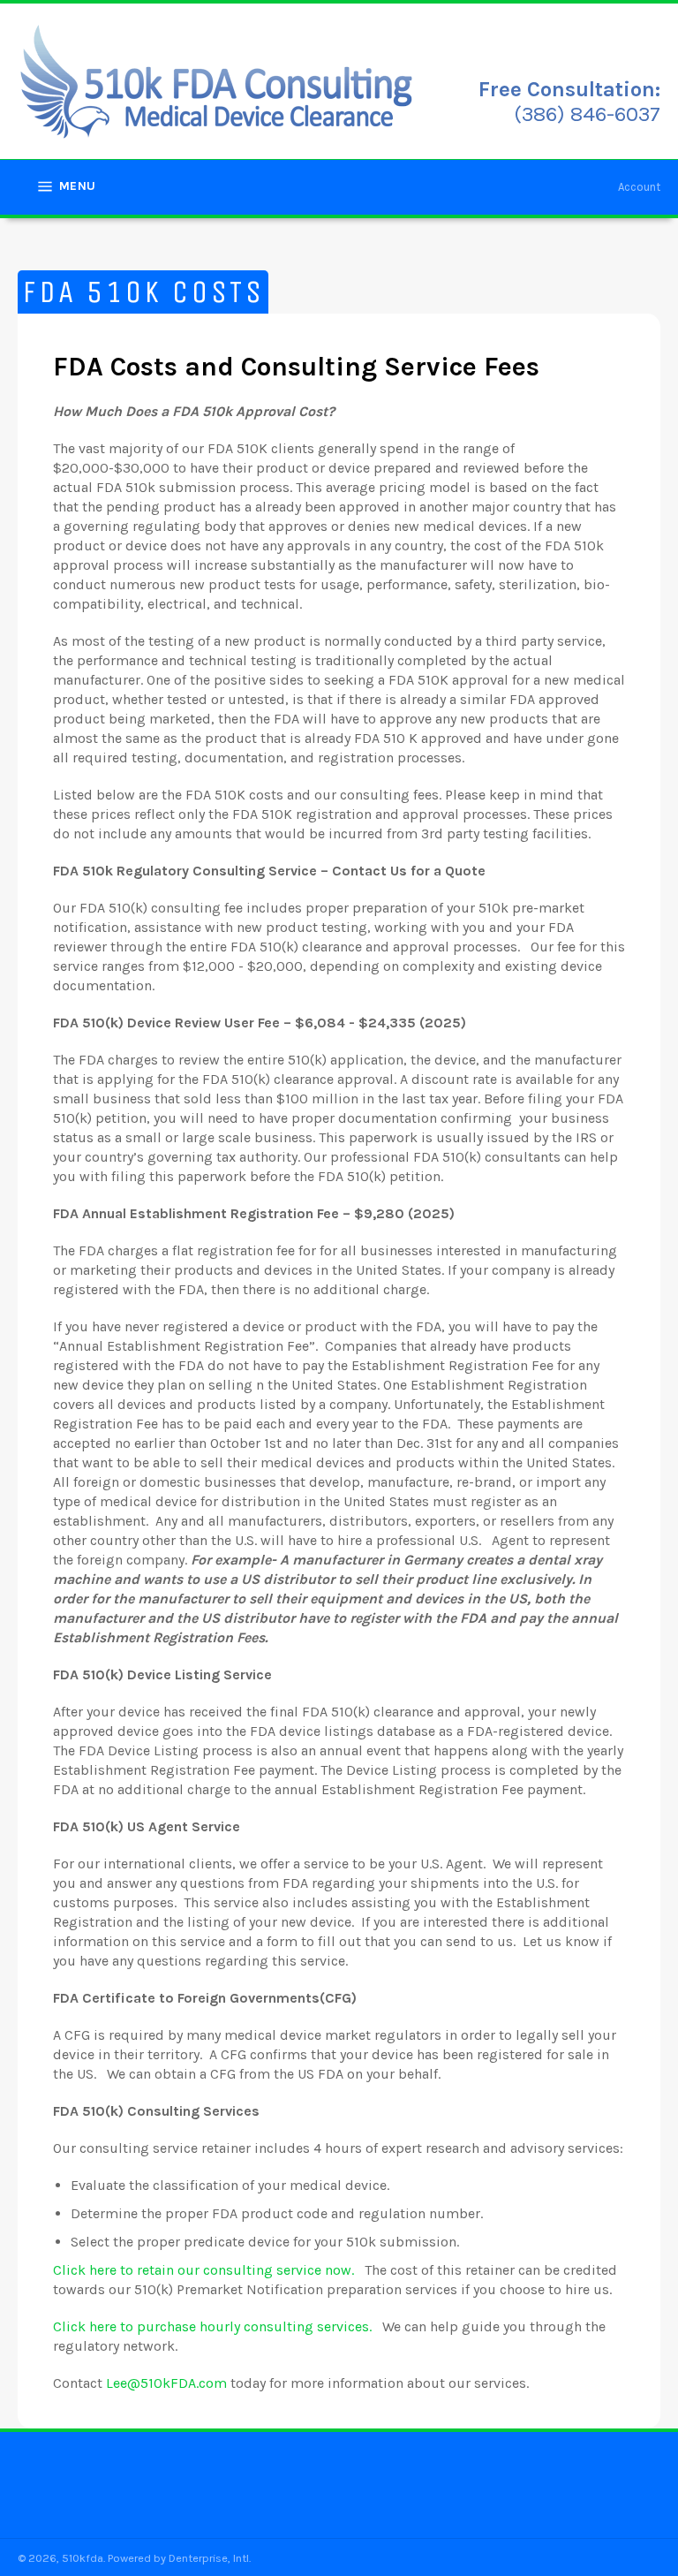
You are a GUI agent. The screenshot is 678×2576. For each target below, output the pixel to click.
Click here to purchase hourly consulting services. (212, 2326)
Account (639, 187)
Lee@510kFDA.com (166, 2383)
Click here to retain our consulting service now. (203, 2270)
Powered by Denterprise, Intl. (179, 2558)
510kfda (83, 2558)
